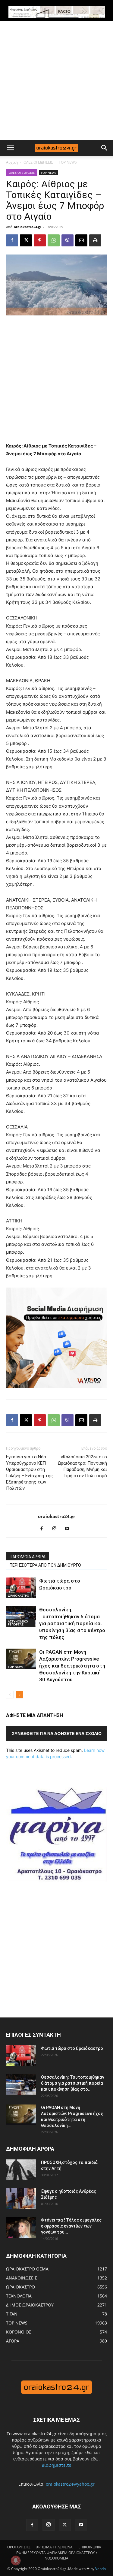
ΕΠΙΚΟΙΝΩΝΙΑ (90, 2547)
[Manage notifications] (16, 2560)
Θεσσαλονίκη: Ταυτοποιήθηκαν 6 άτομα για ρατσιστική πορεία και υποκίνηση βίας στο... (73, 2083)
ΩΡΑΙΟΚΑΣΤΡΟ (19, 1595)
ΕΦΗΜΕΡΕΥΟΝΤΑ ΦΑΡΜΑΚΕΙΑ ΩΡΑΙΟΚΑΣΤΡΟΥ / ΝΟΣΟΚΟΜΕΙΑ (57, 2555)
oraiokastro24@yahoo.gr (70, 2484)
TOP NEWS (68, 162)
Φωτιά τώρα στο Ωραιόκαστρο (72, 2048)
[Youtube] (69, 1529)
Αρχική (12, 162)
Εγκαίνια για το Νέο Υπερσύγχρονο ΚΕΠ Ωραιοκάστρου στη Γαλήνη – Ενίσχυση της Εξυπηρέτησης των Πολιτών (29, 1473)
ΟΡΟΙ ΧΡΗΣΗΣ (19, 2547)
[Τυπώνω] (95, 240)
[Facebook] (12, 240)
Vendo (100, 2569)
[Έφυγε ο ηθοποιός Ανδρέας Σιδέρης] (21, 2199)
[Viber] (67, 240)
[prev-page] (10, 1695)
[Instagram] (56, 1529)
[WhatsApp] (54, 240)
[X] (26, 240)
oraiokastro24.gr (28, 227)
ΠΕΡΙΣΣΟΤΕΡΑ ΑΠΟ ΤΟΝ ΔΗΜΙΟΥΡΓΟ (45, 1565)
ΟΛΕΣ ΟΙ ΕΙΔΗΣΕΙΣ (38, 162)
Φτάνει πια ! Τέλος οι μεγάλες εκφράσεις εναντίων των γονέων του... (71, 2226)
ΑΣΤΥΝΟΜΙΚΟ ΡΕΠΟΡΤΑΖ (18, 1623)
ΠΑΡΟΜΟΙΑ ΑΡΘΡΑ (28, 1557)
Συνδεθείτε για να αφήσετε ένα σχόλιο (57, 1733)
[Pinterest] (40, 240)
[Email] (81, 240)
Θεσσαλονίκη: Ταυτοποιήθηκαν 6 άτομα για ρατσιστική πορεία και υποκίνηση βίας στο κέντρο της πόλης (72, 1623)
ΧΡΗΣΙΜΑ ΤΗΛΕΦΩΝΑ (54, 2547)
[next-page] (19, 1695)
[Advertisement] (56, 81)
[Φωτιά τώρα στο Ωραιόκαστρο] (21, 1588)
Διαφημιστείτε (56, 2465)
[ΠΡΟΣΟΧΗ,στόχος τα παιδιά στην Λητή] (21, 2170)
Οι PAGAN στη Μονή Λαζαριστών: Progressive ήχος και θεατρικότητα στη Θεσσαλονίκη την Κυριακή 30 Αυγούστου (72, 1666)
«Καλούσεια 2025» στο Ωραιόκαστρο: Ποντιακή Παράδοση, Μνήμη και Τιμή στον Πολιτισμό (82, 1466)
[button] (10, 148)
